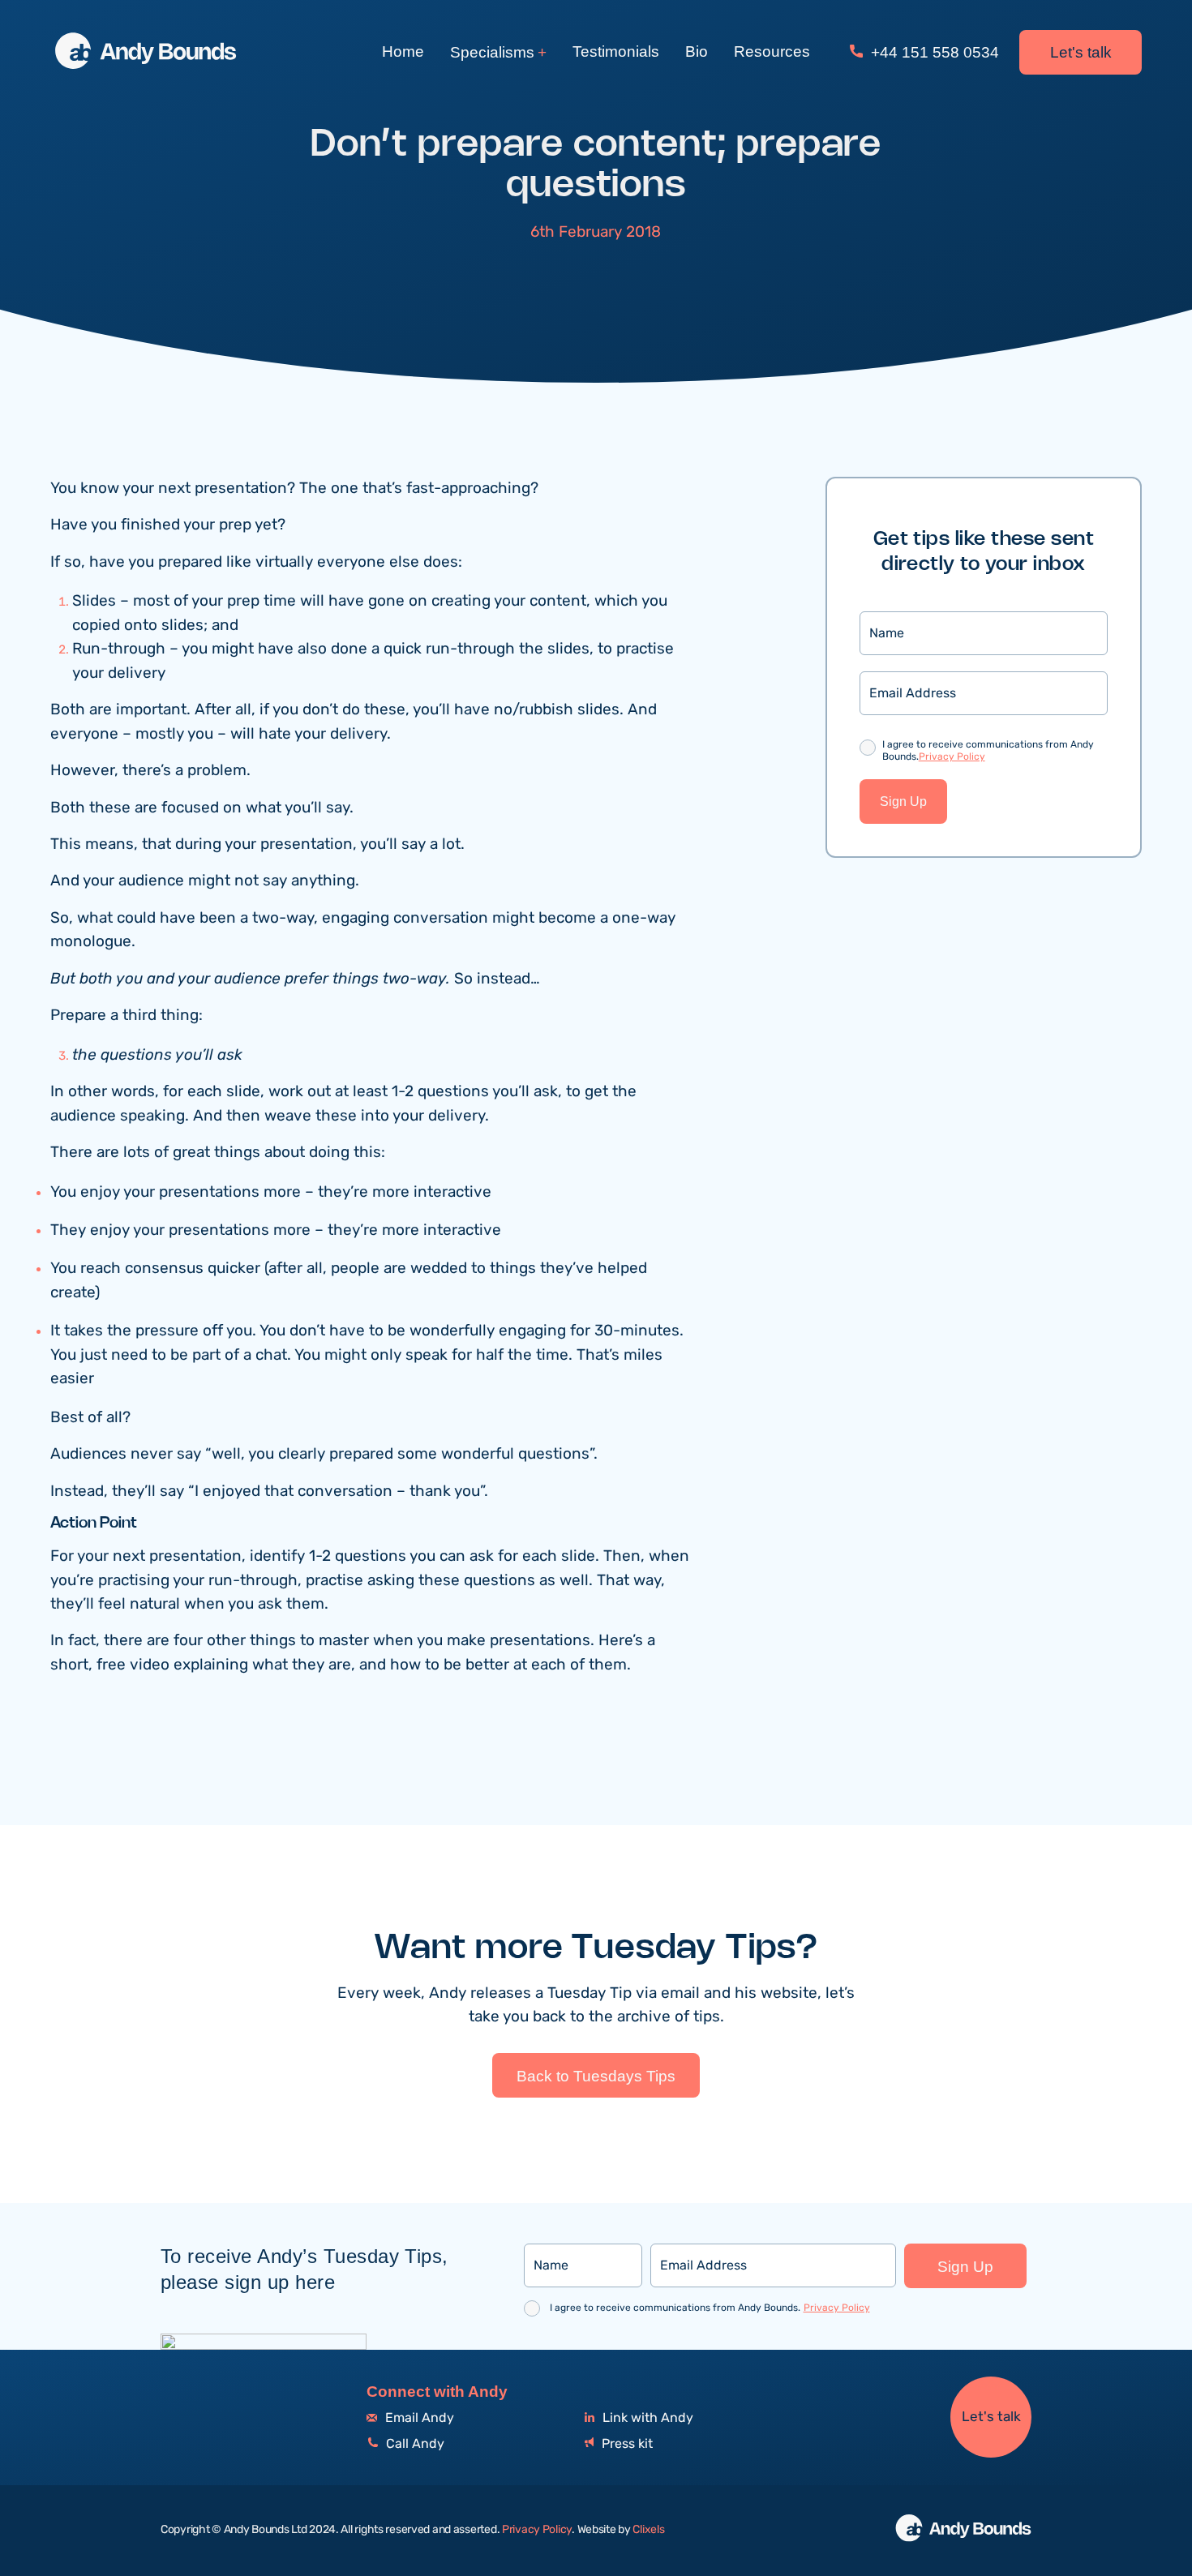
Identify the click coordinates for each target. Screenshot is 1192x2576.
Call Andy (414, 2444)
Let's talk (1081, 52)
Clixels (648, 2530)
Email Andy (418, 2418)
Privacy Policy (952, 757)
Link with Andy (646, 2418)
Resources (772, 51)
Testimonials (616, 51)
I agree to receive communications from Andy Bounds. (988, 751)
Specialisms (492, 52)
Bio (697, 51)
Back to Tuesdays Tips (596, 2076)
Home (403, 51)
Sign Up (903, 802)
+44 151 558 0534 (933, 52)
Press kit (626, 2444)
